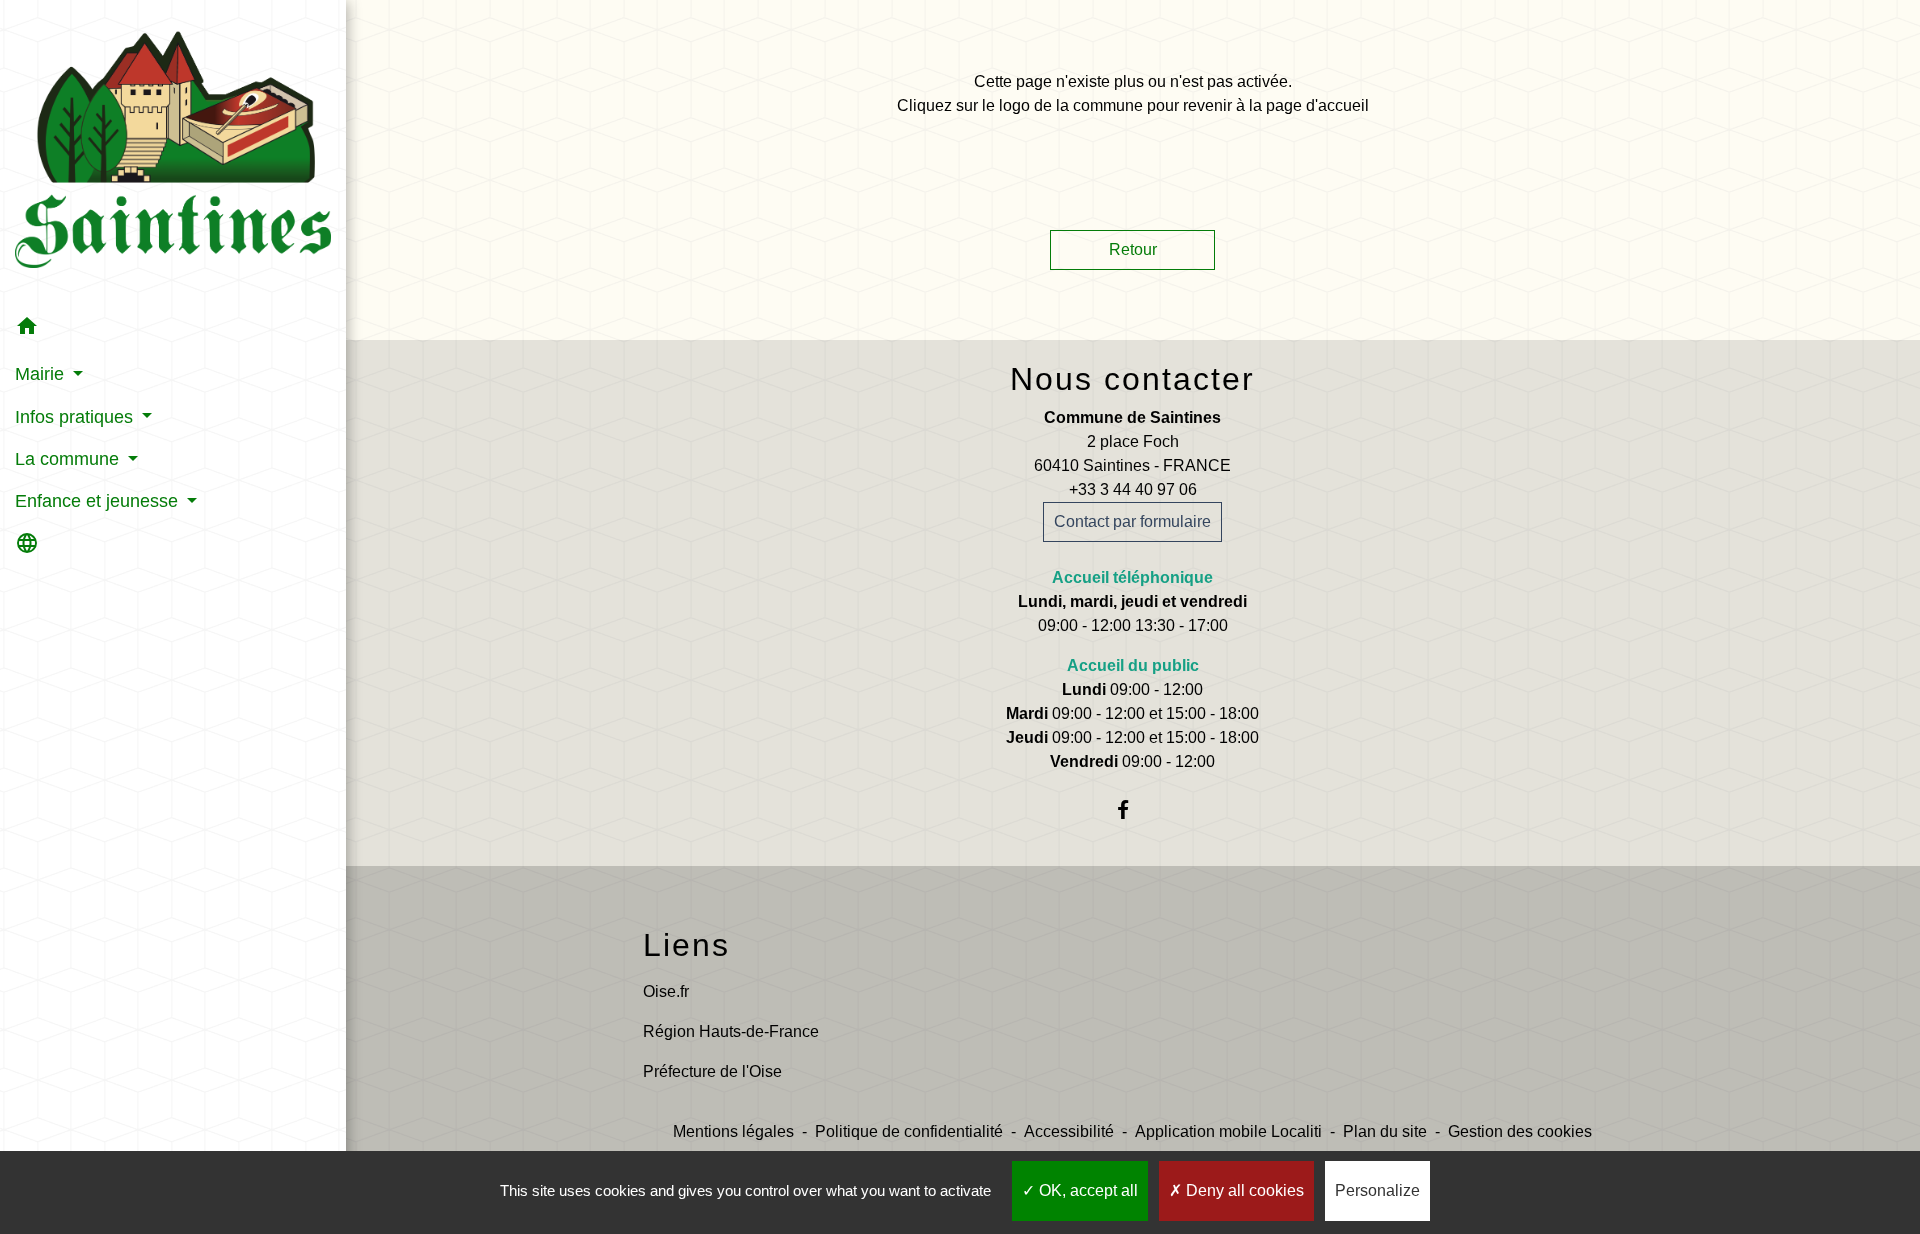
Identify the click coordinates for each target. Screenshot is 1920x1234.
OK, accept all (1086, 1190)
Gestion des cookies (1520, 1131)
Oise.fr (666, 991)
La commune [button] (69, 459)
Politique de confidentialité (909, 1131)
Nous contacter (1132, 379)
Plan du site (1385, 1131)
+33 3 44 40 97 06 (1133, 489)
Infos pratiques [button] (76, 417)
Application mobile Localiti (1228, 1131)
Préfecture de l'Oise (712, 1071)
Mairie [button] (42, 374)
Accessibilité (1069, 1131)
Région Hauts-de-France (731, 1031)
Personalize (1377, 1190)
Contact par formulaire (1132, 521)
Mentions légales (733, 1131)
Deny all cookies (1243, 1190)
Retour (1133, 249)
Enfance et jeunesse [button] (99, 501)
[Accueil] (173, 153)
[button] (173, 329)
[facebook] (1132, 809)
